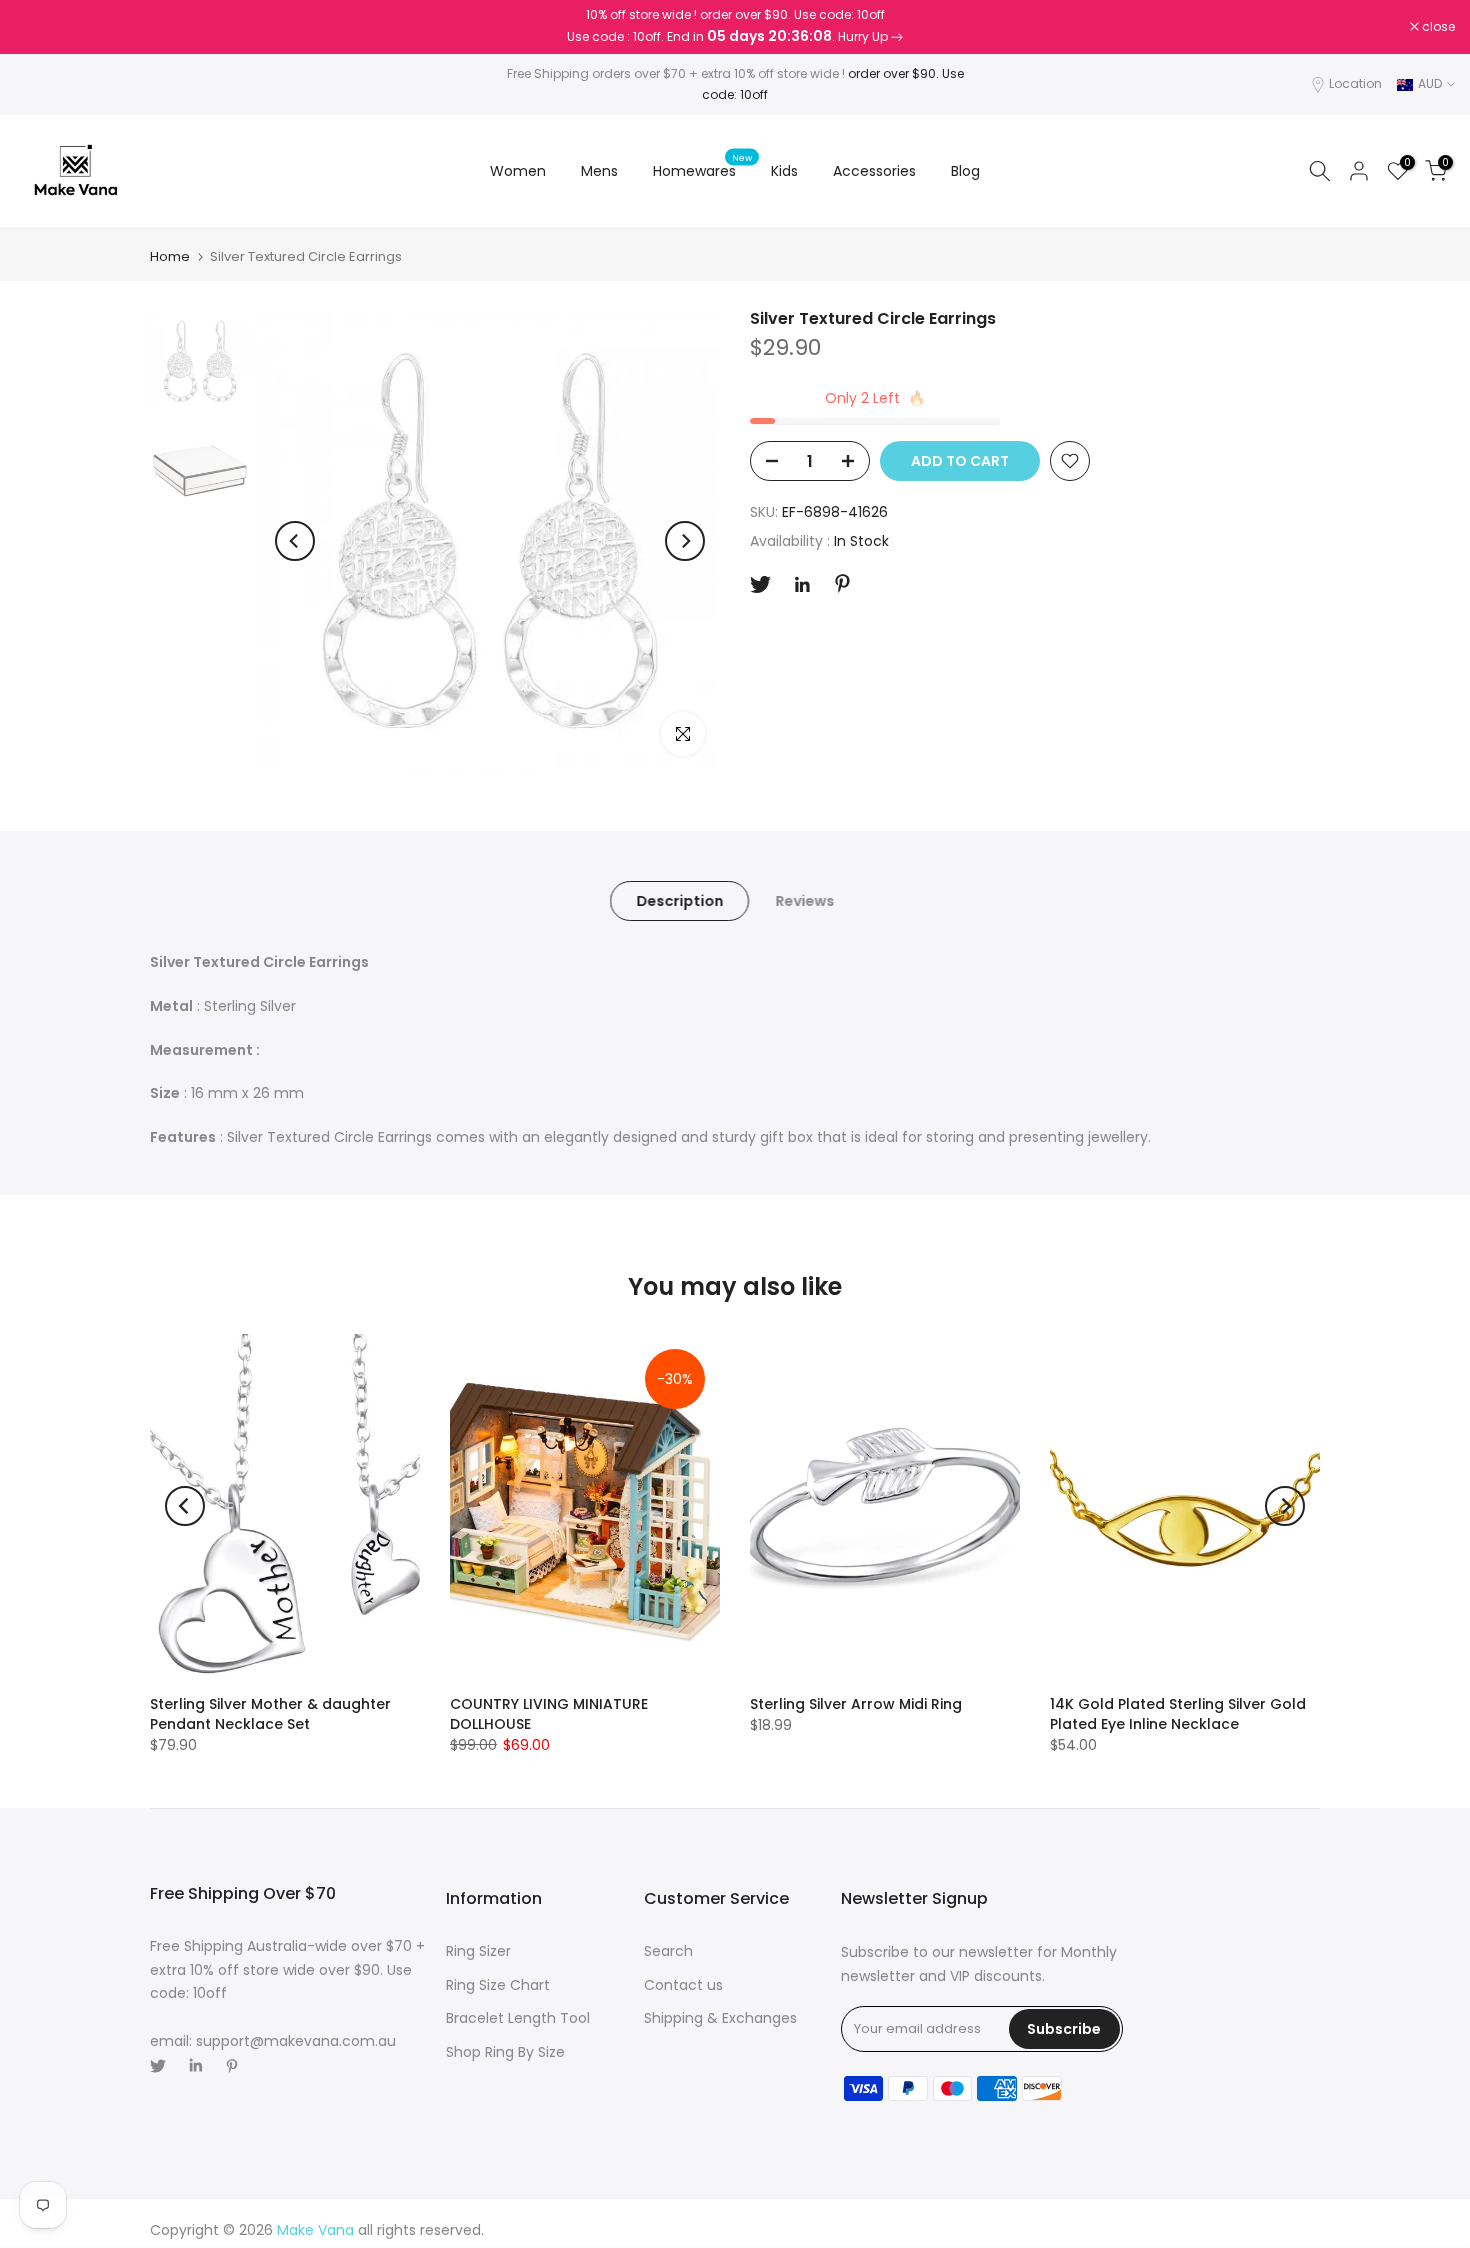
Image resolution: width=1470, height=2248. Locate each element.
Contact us (683, 1985)
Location (1355, 83)
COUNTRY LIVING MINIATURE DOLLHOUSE (549, 1714)
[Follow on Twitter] (760, 584)
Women (518, 171)
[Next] (685, 541)
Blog (965, 171)
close (42, 27)
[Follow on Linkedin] (802, 585)
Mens (599, 171)
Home (170, 256)
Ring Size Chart (498, 1985)
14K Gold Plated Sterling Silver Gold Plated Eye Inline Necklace (1178, 1714)
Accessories (874, 171)
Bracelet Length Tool (518, 2018)
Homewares (702, 170)
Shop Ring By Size (505, 2052)
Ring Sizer (478, 1951)
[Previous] (295, 541)
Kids (784, 171)
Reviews (804, 901)
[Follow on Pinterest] (842, 583)
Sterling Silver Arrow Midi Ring (856, 1704)
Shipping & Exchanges (720, 2018)
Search (668, 1951)
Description (679, 901)
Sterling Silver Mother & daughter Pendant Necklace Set (270, 1714)
